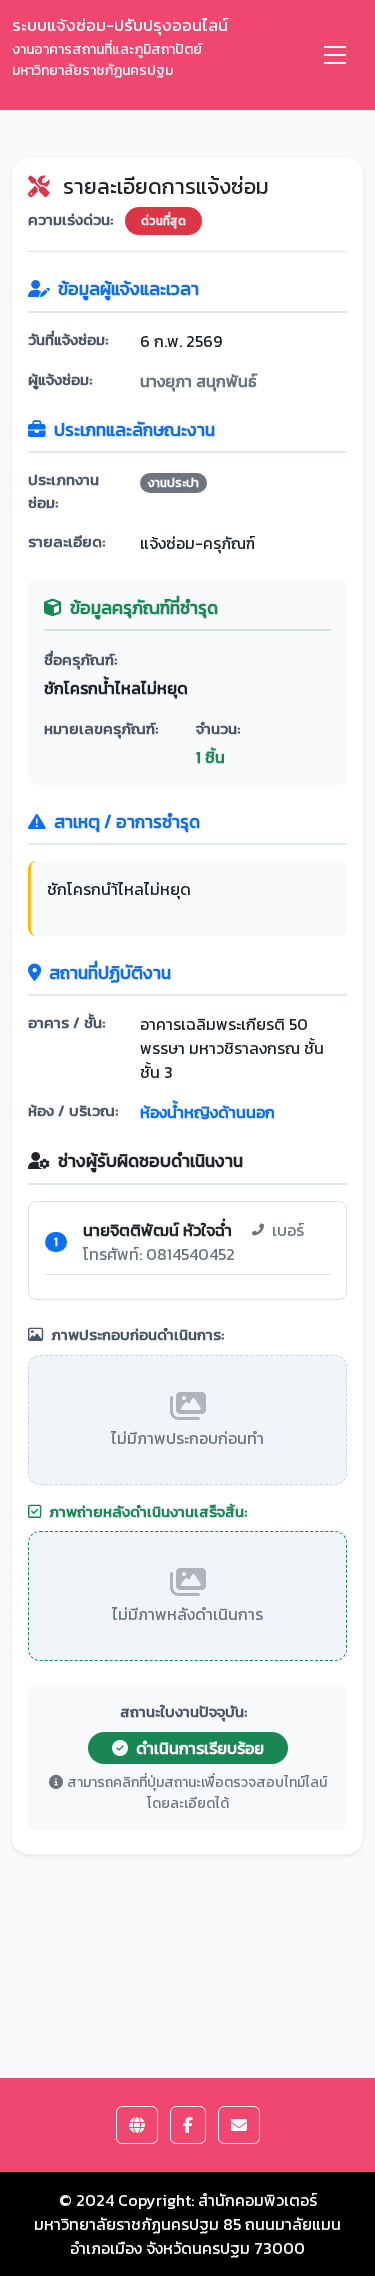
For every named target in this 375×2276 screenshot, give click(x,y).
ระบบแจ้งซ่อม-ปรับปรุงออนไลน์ (120, 46)
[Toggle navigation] (335, 55)
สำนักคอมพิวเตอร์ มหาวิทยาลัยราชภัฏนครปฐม (175, 2212)
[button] (137, 2125)
